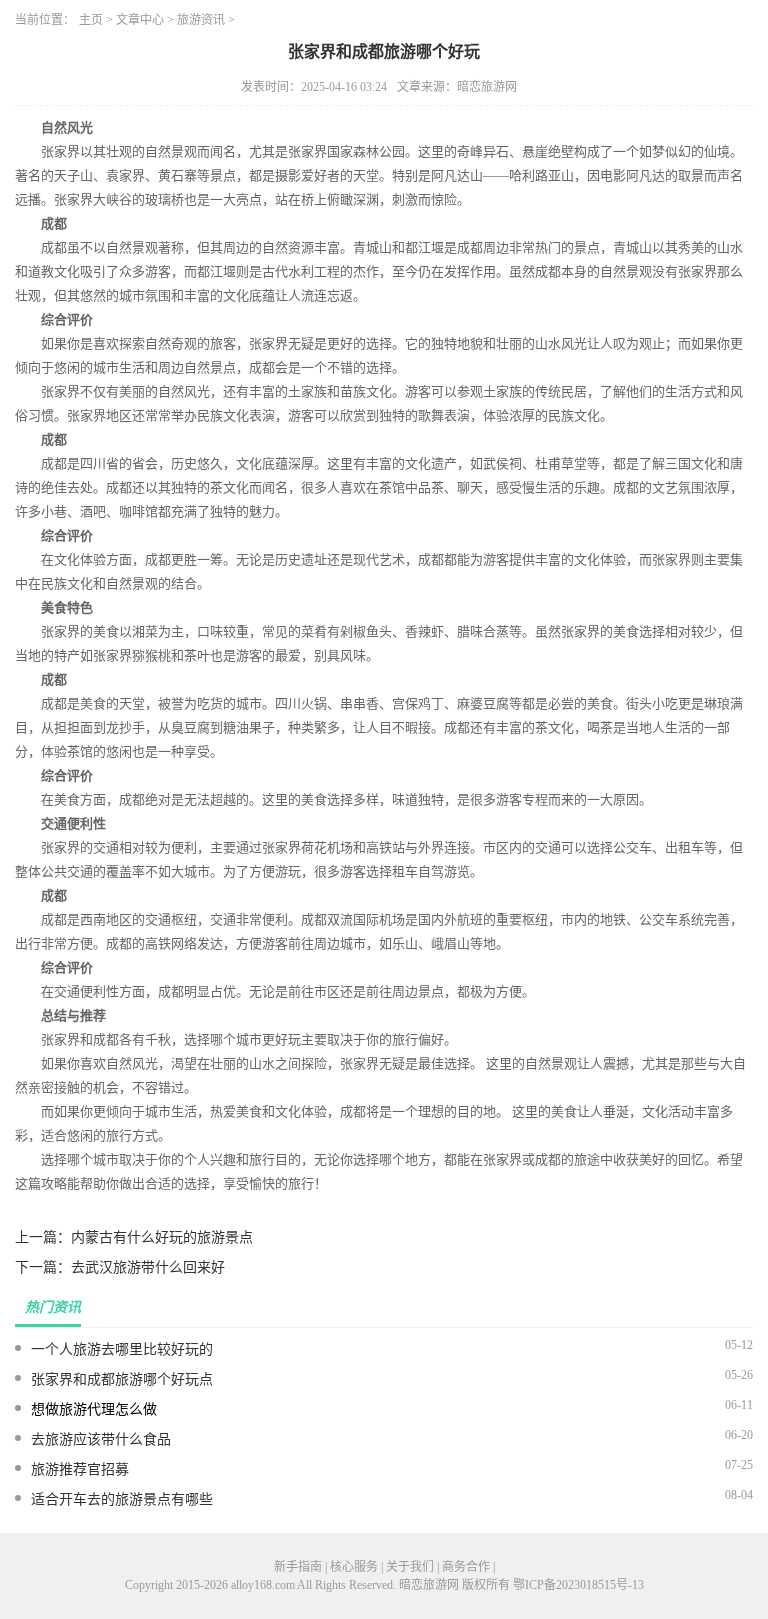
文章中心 (140, 20)
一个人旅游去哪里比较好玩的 (122, 1349)
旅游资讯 (201, 20)
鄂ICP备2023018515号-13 (578, 1585)
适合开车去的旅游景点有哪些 (122, 1499)
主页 (91, 20)
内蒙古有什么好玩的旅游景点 (162, 1237)
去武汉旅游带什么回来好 (148, 1267)
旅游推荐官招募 (80, 1469)
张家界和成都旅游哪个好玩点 (122, 1379)
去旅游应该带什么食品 (101, 1439)
